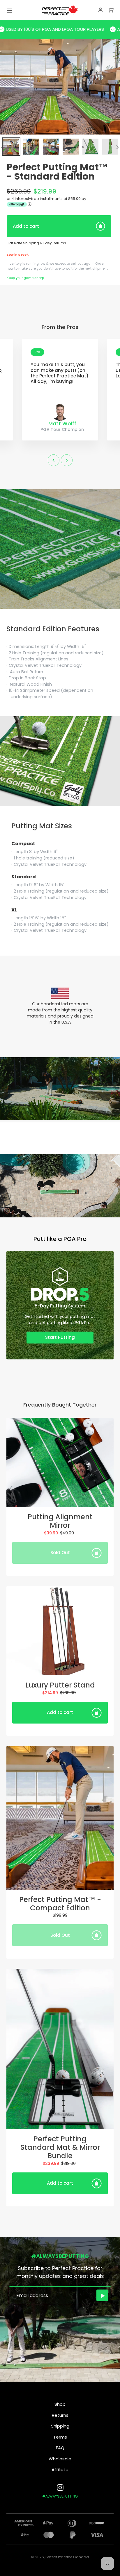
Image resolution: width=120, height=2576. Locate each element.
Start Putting (60, 1337)
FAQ (60, 2448)
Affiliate (60, 2470)
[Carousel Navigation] (60, 460)
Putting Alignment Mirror (60, 1521)
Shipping (60, 2426)
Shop (60, 2404)
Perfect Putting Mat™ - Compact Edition (60, 1904)
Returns (60, 2415)
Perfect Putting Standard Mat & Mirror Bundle (60, 2147)
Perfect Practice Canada (67, 2557)
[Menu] (9, 10)
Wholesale (60, 2459)
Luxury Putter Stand (60, 1685)
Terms (60, 2437)
